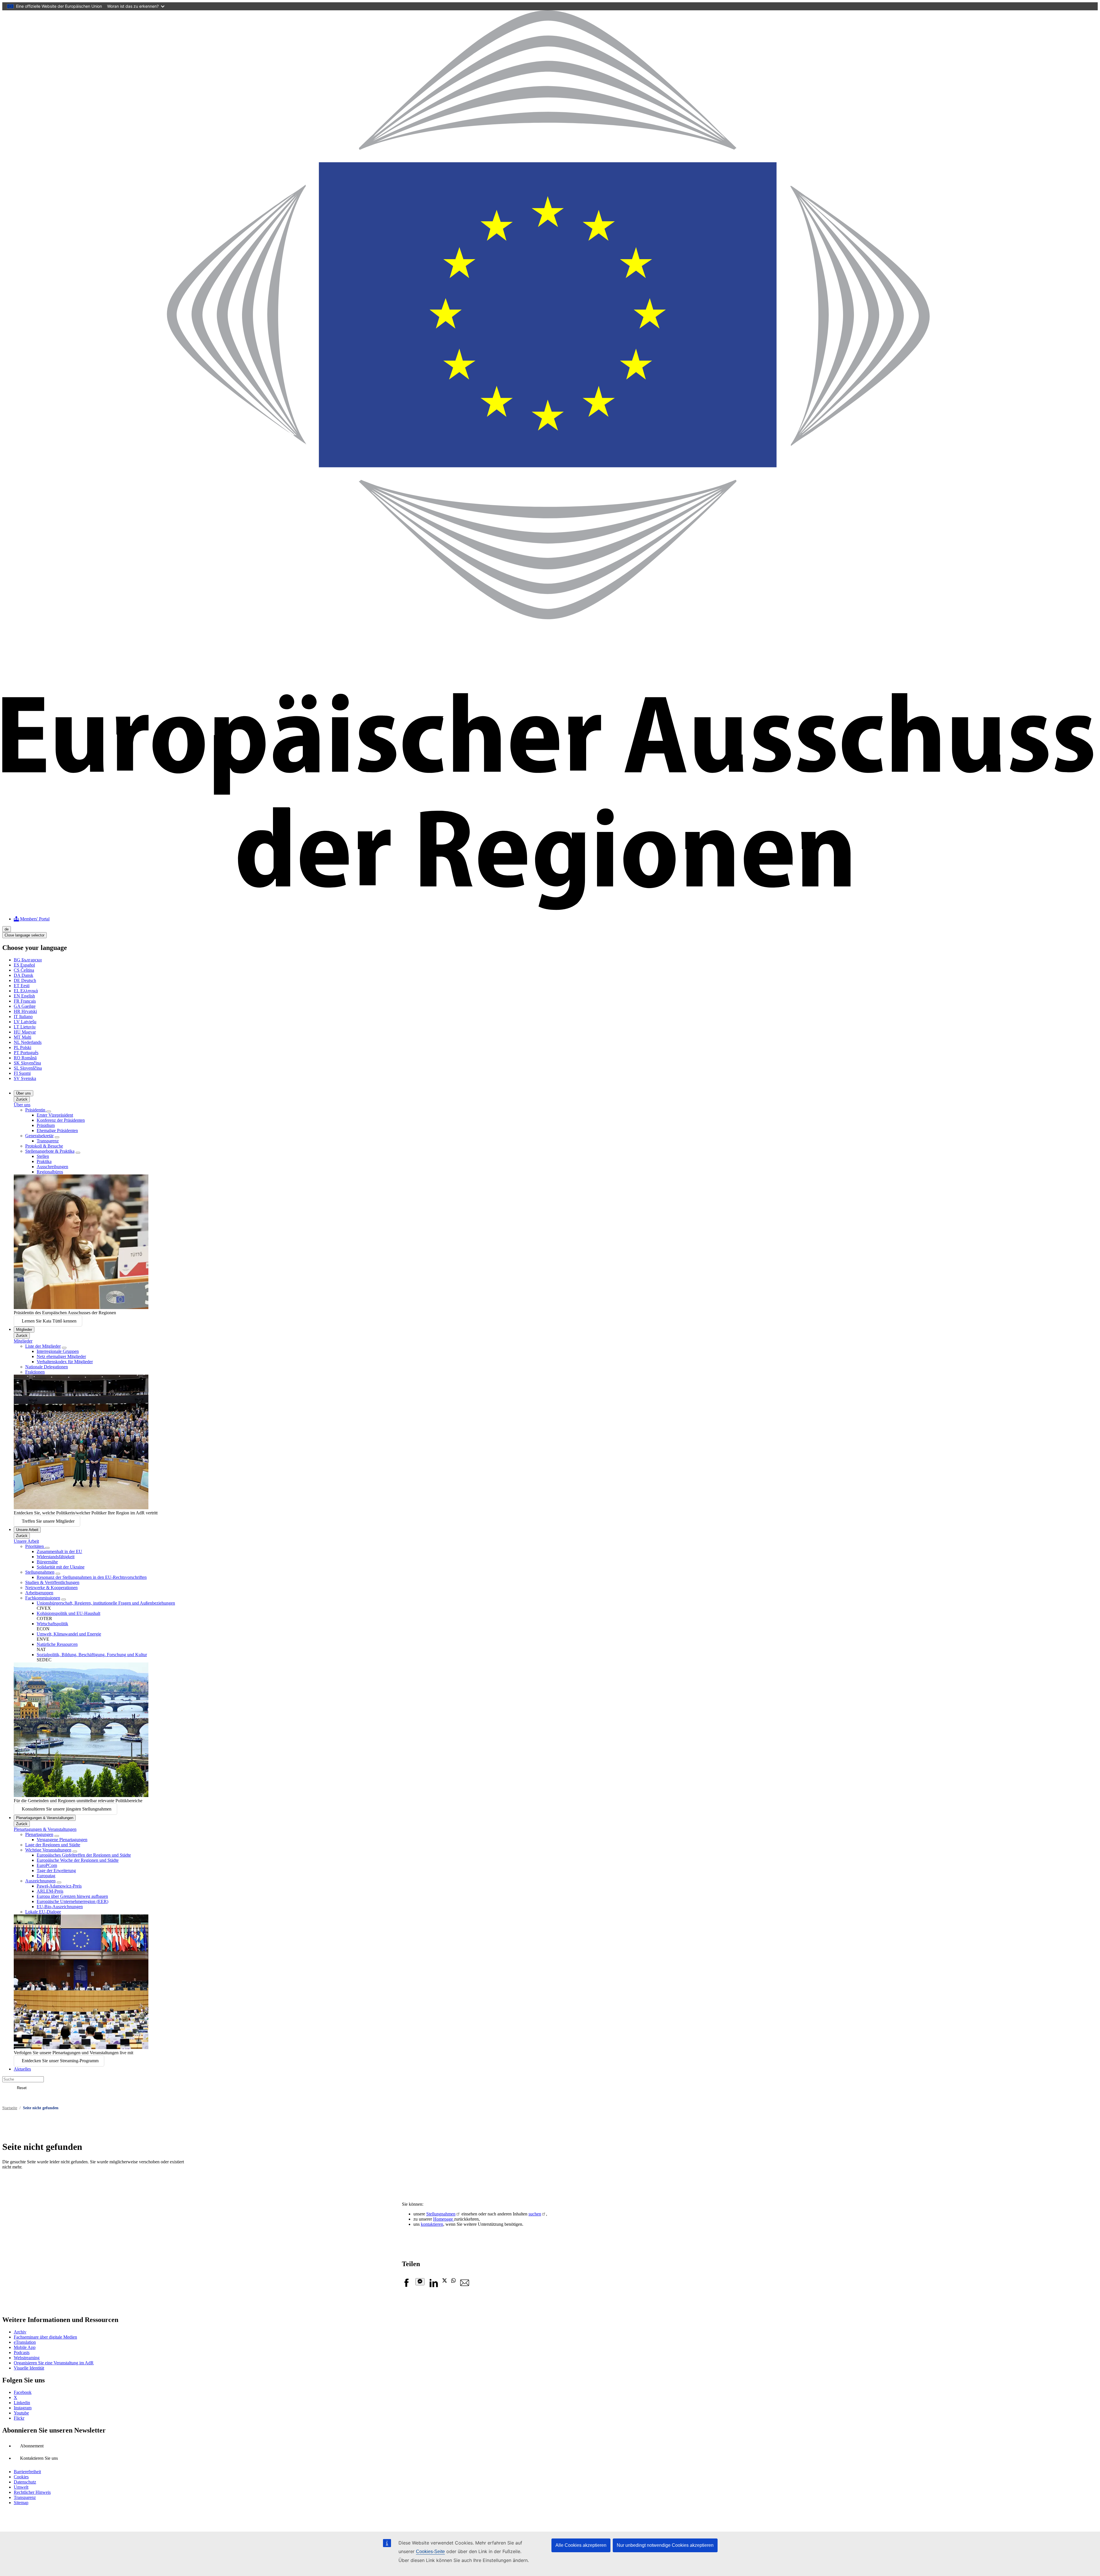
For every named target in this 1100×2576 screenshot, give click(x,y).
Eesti (22, 986)
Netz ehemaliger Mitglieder (61, 1356)
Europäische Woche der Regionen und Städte (78, 1860)
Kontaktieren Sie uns (39, 2458)
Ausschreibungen (52, 1167)
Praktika (44, 1161)
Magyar (25, 1032)
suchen (535, 2214)
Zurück (22, 1099)
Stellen (43, 1156)
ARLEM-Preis (50, 1891)
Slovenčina (27, 1063)
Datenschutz (25, 2482)
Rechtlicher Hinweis (32, 2492)
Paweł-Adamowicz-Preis (59, 1886)
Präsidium (46, 1125)
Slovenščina (28, 1068)
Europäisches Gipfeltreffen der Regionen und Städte (84, 1855)
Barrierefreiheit (27, 2472)
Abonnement (32, 2446)
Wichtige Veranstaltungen (48, 1850)
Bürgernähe (47, 1562)
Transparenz (48, 1141)
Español (24, 965)
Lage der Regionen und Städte (53, 1845)
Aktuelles (22, 2069)
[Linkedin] (433, 2286)
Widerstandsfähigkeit (56, 1557)
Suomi (22, 1073)
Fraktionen (35, 1372)
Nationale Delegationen (47, 1367)
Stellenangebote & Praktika (50, 1151)
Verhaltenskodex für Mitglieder (65, 1362)
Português (26, 1053)
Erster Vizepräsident (55, 1115)
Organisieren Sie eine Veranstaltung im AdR (54, 2363)
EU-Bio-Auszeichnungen (60, 1907)
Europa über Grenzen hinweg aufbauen (72, 1896)
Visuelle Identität (29, 2368)
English (24, 996)
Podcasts (22, 2352)
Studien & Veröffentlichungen (52, 1582)
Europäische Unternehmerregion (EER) (72, 1901)
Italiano (23, 1017)
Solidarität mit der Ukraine (61, 1567)
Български (28, 960)
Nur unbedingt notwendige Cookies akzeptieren (665, 2545)
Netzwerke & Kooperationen (51, 1588)
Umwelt (21, 2487)
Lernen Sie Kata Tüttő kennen (49, 1321)
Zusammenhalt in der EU (59, 1551)
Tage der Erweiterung (56, 1870)
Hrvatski (25, 1011)
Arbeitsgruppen (39, 1593)
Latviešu (25, 1022)
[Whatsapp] (453, 2281)
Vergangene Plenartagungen (62, 1840)
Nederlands (28, 1042)
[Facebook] (406, 2286)
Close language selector (24, 935)
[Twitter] (445, 2281)
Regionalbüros (50, 1172)
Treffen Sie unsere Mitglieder (48, 1521)
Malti (22, 1037)
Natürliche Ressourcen (57, 1644)
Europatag (46, 1876)
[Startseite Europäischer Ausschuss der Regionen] (550, 909)
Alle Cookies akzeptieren (581, 2545)
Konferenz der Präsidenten (61, 1120)
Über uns (23, 1093)
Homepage (444, 2219)
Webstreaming (27, 2358)
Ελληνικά (26, 991)
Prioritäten (35, 1546)
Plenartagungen (39, 1834)
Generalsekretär (39, 1136)
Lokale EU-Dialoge (43, 1912)
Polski (22, 1047)
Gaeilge (25, 1006)
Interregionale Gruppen (58, 1351)
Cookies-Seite (430, 2552)
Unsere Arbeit (27, 1530)
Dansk (23, 975)
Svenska (25, 1078)
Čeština (24, 970)
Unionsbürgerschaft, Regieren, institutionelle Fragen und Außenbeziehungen (106, 1603)
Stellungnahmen (40, 1572)
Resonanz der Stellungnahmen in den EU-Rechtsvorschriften (92, 1577)
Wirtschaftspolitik (52, 1624)
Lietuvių (25, 1027)
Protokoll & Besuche (44, 1146)
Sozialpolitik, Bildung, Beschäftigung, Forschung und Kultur (92, 1655)
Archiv (20, 2332)
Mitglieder (24, 1330)
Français (25, 1001)
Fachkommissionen (43, 1598)
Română (25, 1058)
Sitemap (21, 2503)
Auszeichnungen (40, 1881)
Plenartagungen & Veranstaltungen (45, 1818)
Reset (22, 2088)
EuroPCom (47, 1865)
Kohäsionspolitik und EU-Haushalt (68, 1613)
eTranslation (25, 2342)
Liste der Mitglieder (43, 1346)
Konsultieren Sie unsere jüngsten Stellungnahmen (67, 1809)
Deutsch (25, 980)
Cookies (21, 2477)
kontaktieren (432, 2224)
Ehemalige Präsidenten (57, 1130)
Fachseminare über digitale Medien (45, 2337)
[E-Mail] (465, 2286)
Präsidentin (36, 1110)
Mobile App (25, 2347)
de (7, 929)
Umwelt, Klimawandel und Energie (69, 1634)
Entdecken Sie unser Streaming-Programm (60, 2061)
